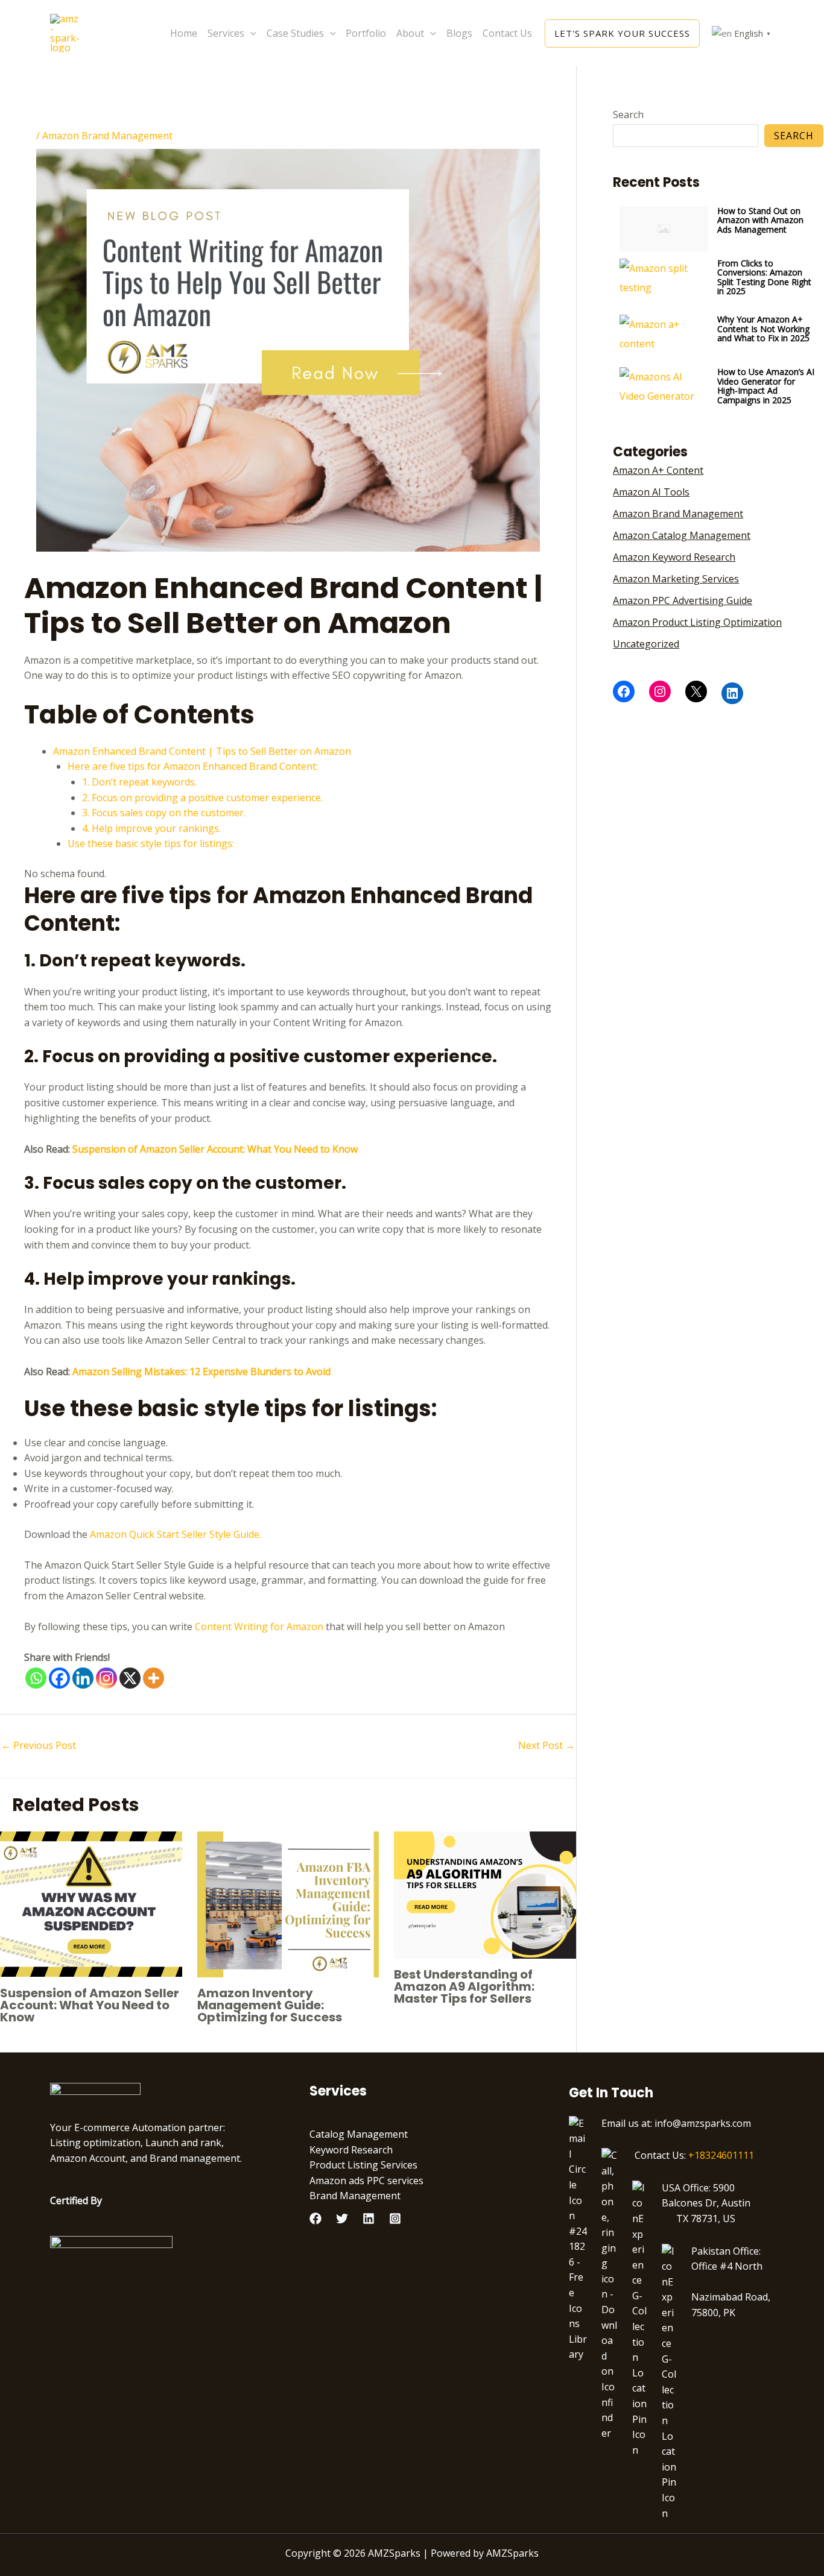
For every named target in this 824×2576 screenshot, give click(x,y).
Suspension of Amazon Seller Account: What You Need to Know (90, 2005)
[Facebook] (59, 1678)
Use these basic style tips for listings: (151, 843)
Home (184, 33)
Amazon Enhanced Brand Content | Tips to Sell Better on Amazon (202, 751)
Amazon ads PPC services (366, 2181)
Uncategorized (646, 644)
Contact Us (507, 33)
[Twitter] (342, 2219)
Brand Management (355, 2196)
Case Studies (295, 33)
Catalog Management (359, 2134)
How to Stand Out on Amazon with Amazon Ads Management (760, 220)
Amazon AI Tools (651, 492)
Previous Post (39, 1745)
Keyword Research (351, 2150)
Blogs (459, 33)
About (410, 33)
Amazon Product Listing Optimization (697, 622)
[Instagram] (106, 1678)
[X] (130, 1678)
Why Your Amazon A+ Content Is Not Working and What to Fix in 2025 (763, 329)
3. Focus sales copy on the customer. (164, 813)
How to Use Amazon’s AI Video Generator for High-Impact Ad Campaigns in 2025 (766, 386)
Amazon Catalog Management (682, 535)
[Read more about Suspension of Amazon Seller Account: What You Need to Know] (91, 1903)
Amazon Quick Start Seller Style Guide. (176, 1534)
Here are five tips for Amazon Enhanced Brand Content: (193, 766)
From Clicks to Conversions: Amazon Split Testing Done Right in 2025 (764, 277)
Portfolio (366, 33)
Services (226, 33)
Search (628, 115)
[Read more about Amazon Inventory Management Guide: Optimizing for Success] (288, 1903)
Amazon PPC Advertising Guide (683, 600)
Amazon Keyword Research (674, 557)
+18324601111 (721, 2155)
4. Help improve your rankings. (151, 828)
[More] (154, 1678)
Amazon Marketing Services (676, 579)
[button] (250, 33)
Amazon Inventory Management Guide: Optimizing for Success (270, 2005)
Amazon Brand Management (107, 136)
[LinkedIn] (732, 693)
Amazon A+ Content (658, 470)
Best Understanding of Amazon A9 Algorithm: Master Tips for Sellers (464, 1986)
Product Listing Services (363, 2165)
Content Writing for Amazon (259, 1627)
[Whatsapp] (36, 1678)
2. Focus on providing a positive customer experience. (202, 798)
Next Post (547, 1745)
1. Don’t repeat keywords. (139, 782)
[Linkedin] (83, 1678)
